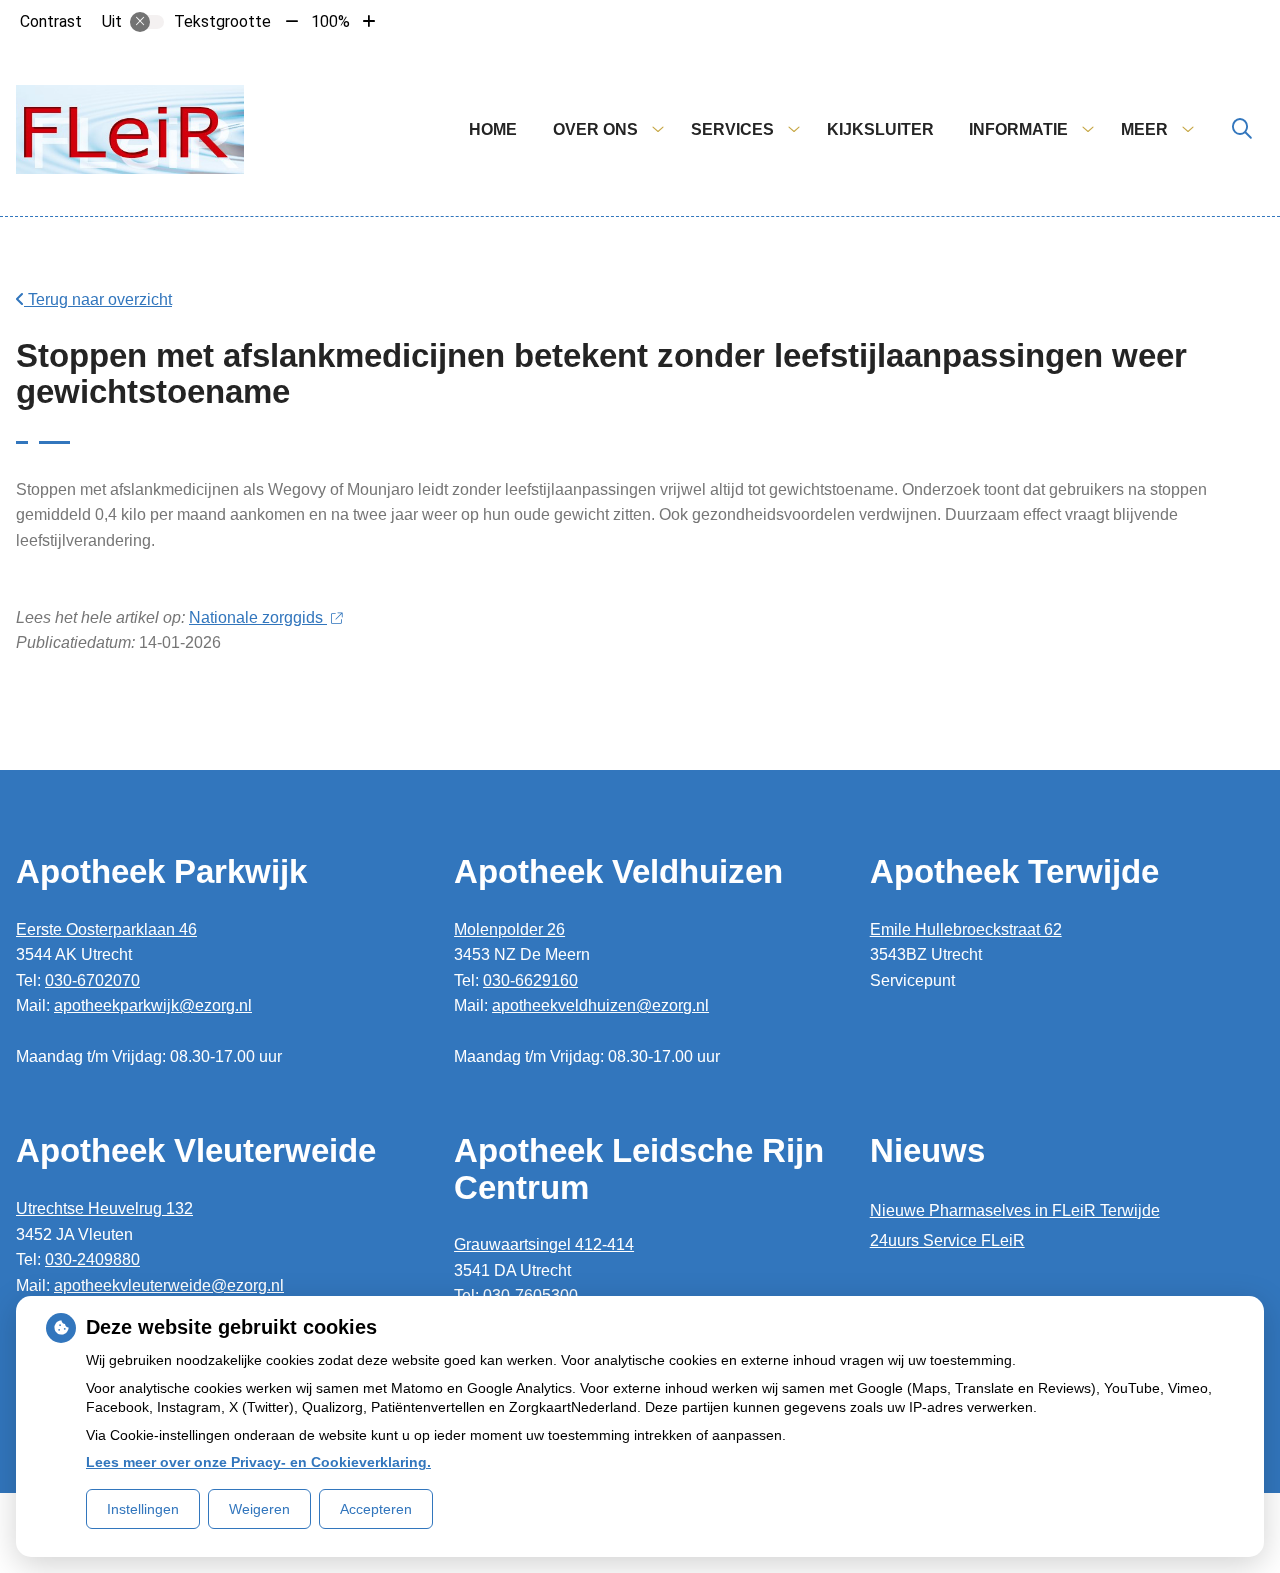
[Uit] (147, 22)
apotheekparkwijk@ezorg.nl (153, 1005)
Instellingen (143, 1509)
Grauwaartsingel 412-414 (544, 1244)
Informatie (1018, 129)
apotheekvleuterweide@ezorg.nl (169, 1285)
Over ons (595, 129)
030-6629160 (530, 980)
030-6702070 (92, 980)
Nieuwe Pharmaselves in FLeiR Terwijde (1015, 1210)
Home (493, 129)
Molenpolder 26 (509, 929)
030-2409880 (92, 1259)
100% (330, 21)
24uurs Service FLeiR (947, 1240)
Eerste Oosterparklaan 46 (106, 929)
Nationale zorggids (258, 617)
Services (732, 129)
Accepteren (376, 1509)
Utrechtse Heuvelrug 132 (104, 1208)
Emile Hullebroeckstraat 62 (966, 929)
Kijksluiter (880, 129)
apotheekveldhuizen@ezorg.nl (600, 1005)
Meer (1144, 129)
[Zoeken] (1242, 130)
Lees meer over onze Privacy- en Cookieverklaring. (258, 1462)
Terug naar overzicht (98, 299)
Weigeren (259, 1509)
